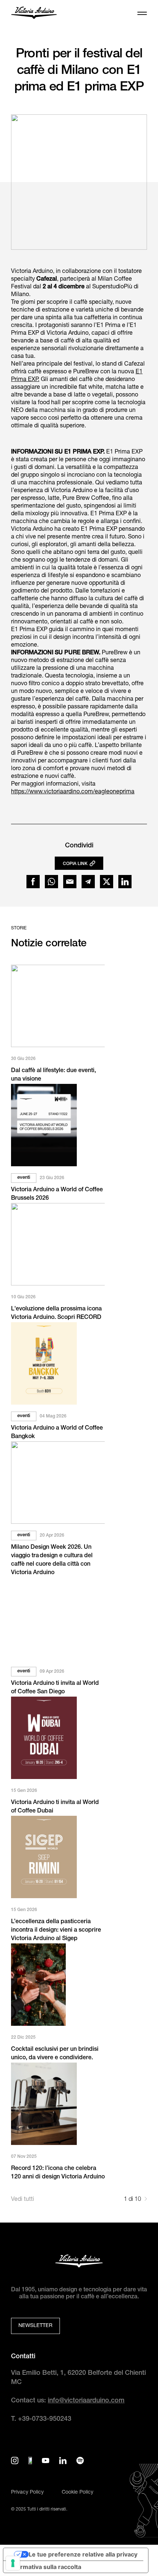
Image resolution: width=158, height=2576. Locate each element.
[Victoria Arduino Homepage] (34, 14)
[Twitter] (107, 882)
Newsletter (35, 2326)
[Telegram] (88, 882)
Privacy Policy (27, 2493)
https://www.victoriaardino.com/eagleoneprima (73, 792)
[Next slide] (146, 2200)
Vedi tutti (23, 2200)
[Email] (70, 882)
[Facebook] (33, 882)
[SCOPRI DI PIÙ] (58, 1006)
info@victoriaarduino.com (86, 2401)
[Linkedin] (125, 882)
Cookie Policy (78, 2493)
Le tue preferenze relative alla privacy (83, 2554)
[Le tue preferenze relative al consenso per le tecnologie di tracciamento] (13, 2563)
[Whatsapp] (51, 882)
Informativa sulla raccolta (45, 2567)
